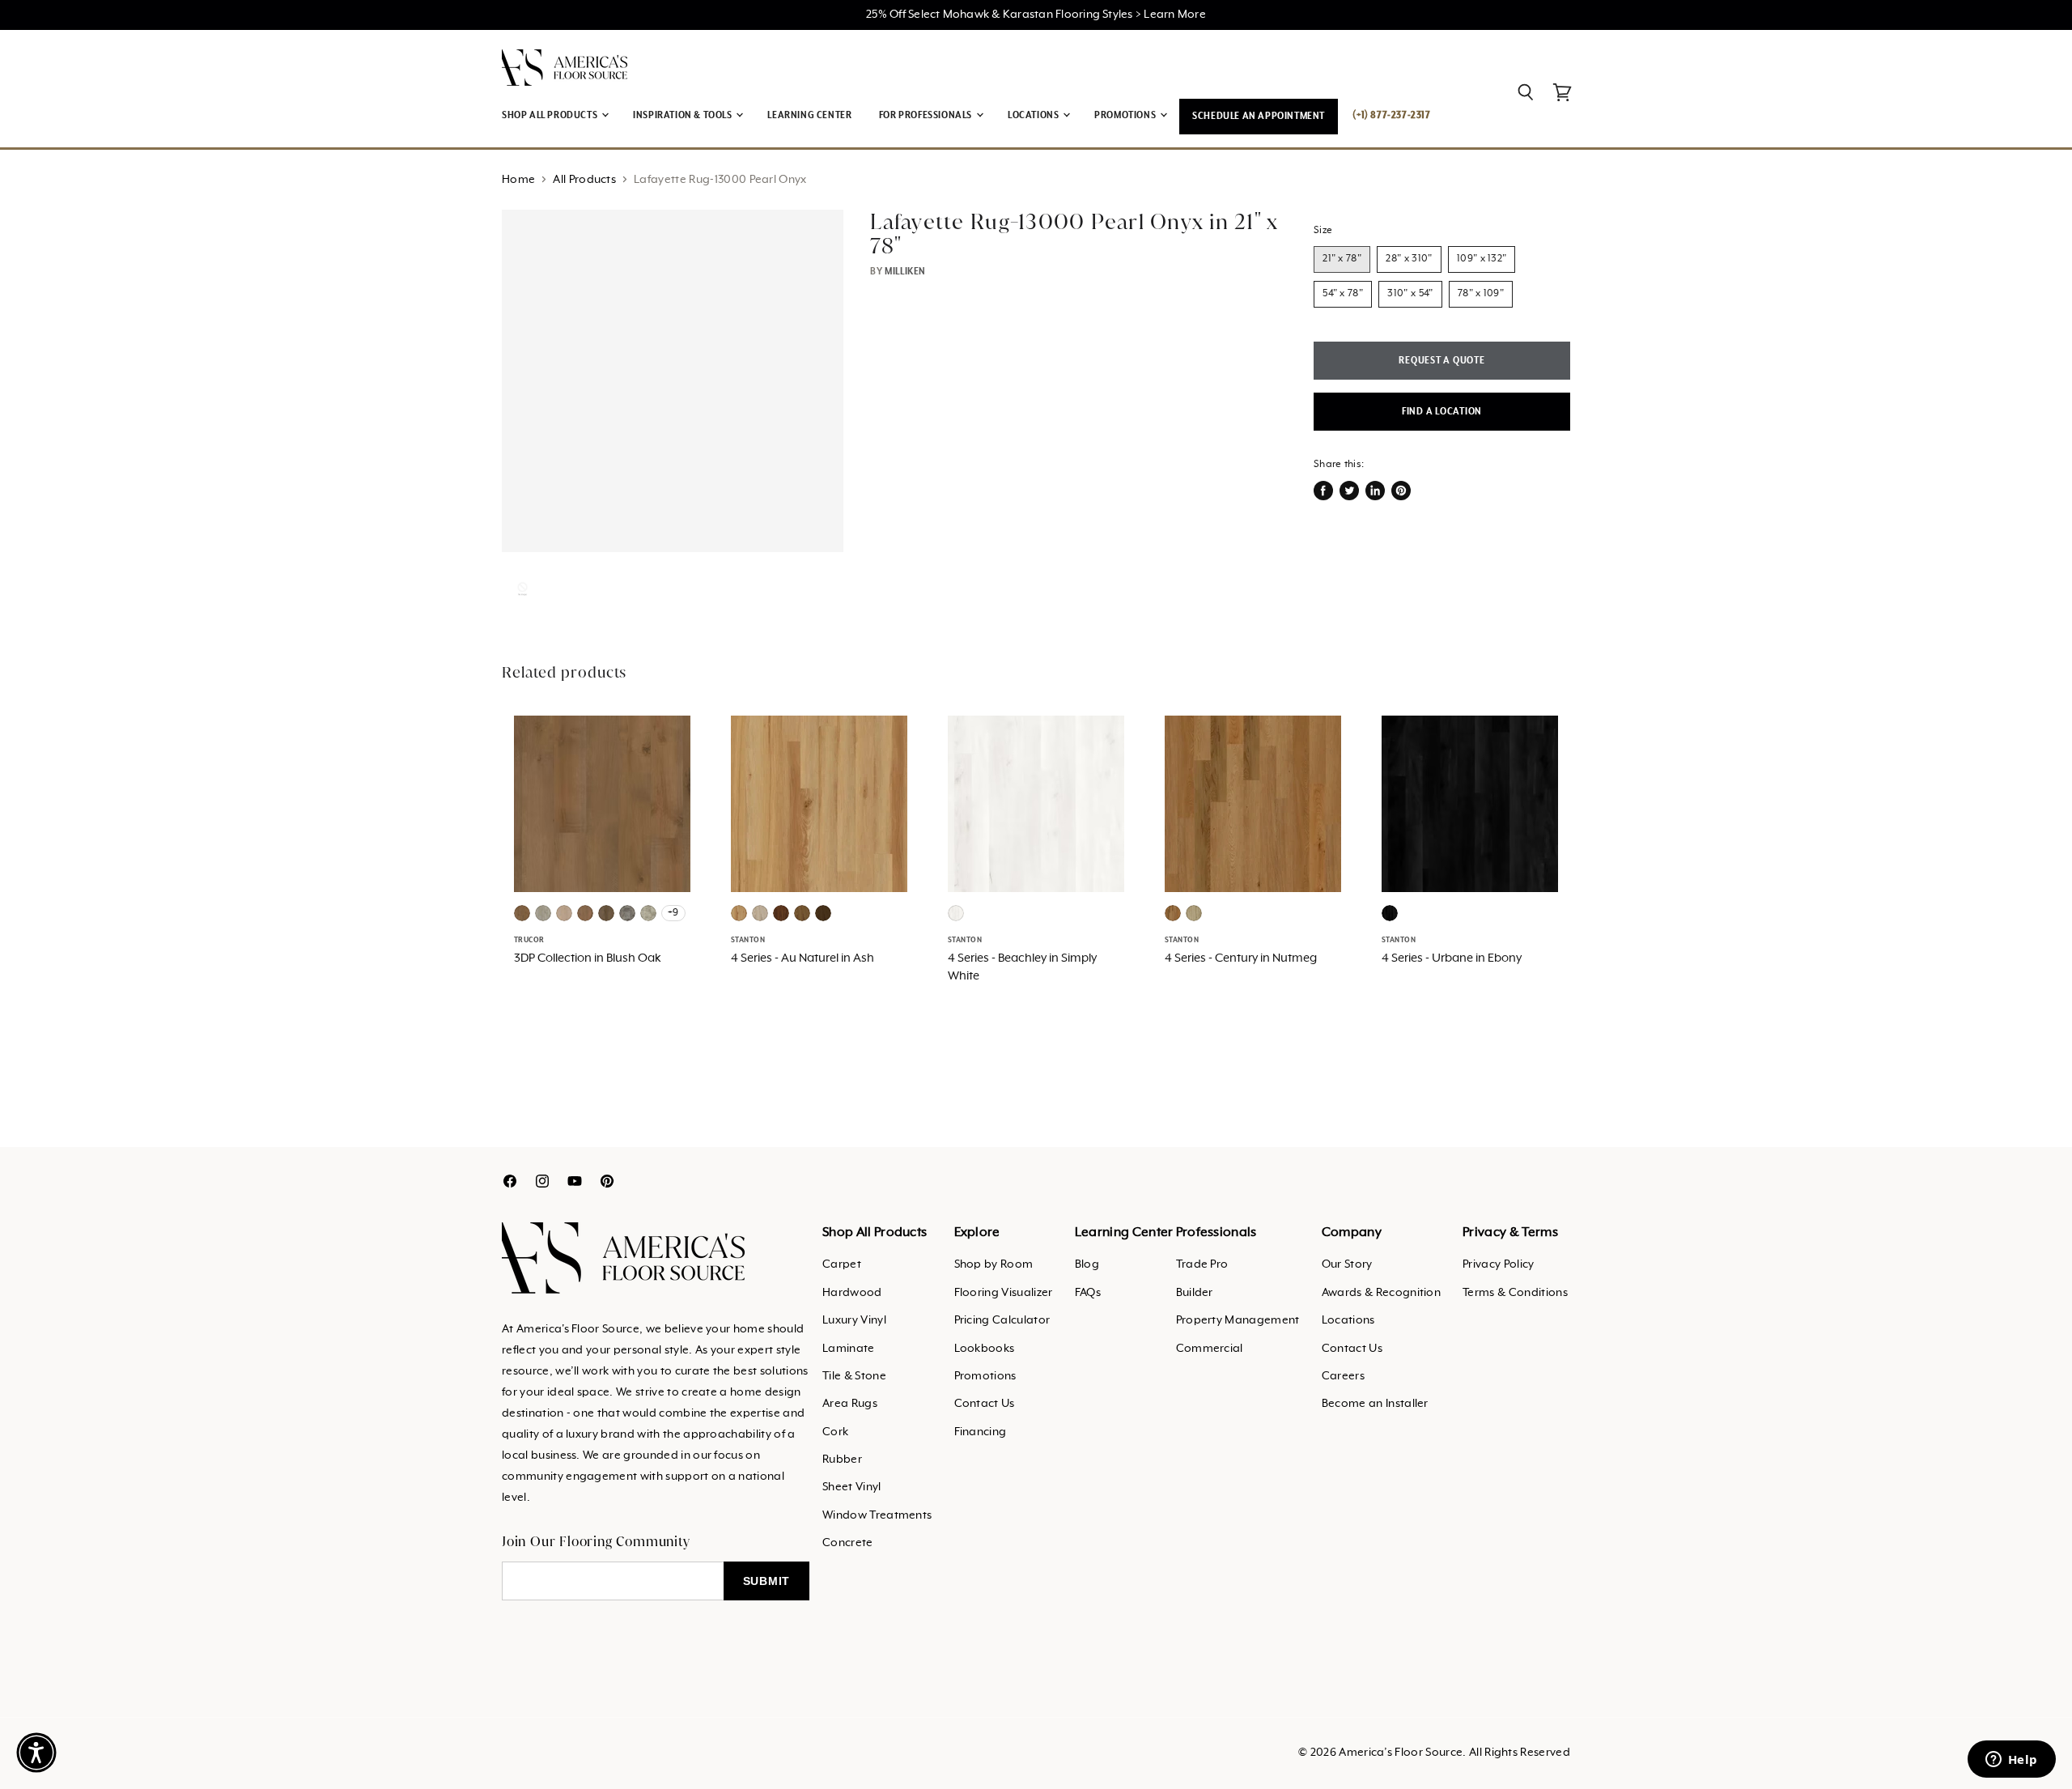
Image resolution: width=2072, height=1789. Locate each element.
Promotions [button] (1126, 115)
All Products (584, 180)
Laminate (849, 1349)
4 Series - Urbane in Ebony (1452, 958)
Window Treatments (877, 1515)
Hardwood (852, 1293)
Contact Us (985, 1404)
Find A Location (1442, 412)
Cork (835, 1432)
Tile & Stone (854, 1376)
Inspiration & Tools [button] (684, 115)
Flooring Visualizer (1004, 1293)
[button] (36, 1753)
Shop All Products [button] (551, 115)
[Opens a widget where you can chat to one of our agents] (2011, 1761)
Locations (1348, 1320)
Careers (1343, 1376)
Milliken (905, 272)
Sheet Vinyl (852, 1487)
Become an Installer (1375, 1404)
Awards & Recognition (1381, 1293)
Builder (1195, 1293)
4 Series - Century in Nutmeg (1241, 958)
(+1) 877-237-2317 (1391, 115)
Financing (981, 1432)
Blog (1087, 1264)
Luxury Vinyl (854, 1320)
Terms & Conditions (1515, 1293)
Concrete (848, 1543)
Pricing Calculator (1002, 1320)
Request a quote (1441, 361)
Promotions (985, 1376)
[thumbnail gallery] (522, 589)
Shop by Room (994, 1264)
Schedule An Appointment (1259, 116)
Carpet (842, 1264)
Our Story (1347, 1264)
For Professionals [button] (927, 115)
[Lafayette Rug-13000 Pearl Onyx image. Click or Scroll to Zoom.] (673, 380)
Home (518, 180)
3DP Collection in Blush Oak (588, 958)
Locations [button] (1034, 115)
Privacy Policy (1498, 1264)
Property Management (1238, 1320)
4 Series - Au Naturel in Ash (802, 958)
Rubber (842, 1460)
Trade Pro (1202, 1264)
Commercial (1210, 1349)
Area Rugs (850, 1404)
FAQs (1088, 1293)
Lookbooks (985, 1349)
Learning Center (809, 115)
